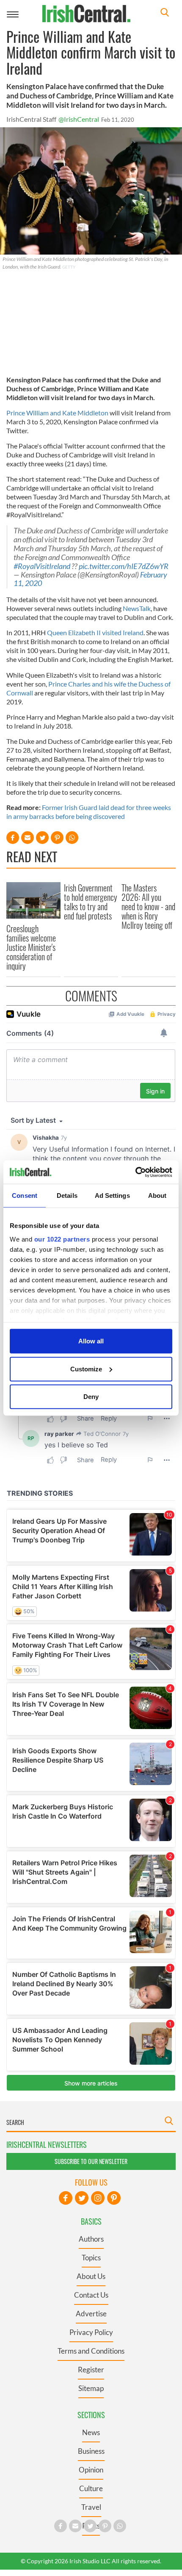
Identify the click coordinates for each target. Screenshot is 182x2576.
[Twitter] (82, 2198)
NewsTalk (137, 608)
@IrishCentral (79, 119)
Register (91, 2370)
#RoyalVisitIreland (42, 566)
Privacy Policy (91, 2332)
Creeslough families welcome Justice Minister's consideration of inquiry (31, 947)
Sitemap (91, 2388)
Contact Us (91, 2295)
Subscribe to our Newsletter (91, 2161)
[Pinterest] (114, 2198)
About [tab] (157, 1195)
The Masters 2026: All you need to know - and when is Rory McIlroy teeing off (148, 906)
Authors (91, 2239)
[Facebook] (66, 2198)
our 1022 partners (62, 1239)
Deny (91, 1397)
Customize (86, 1369)
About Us (91, 2276)
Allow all (91, 1341)
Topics (91, 2258)
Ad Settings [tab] (112, 1195)
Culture (91, 2488)
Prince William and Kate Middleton (57, 413)
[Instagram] (98, 2198)
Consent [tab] (25, 1195)
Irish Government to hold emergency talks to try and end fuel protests (91, 902)
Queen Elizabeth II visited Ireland (95, 632)
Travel (91, 2507)
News (91, 2432)
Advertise (91, 2314)
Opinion (91, 2470)
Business (91, 2451)
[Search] (165, 13)
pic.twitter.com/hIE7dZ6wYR (124, 566)
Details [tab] (67, 1195)
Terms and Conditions (91, 2351)
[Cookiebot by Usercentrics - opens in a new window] (135, 1172)
